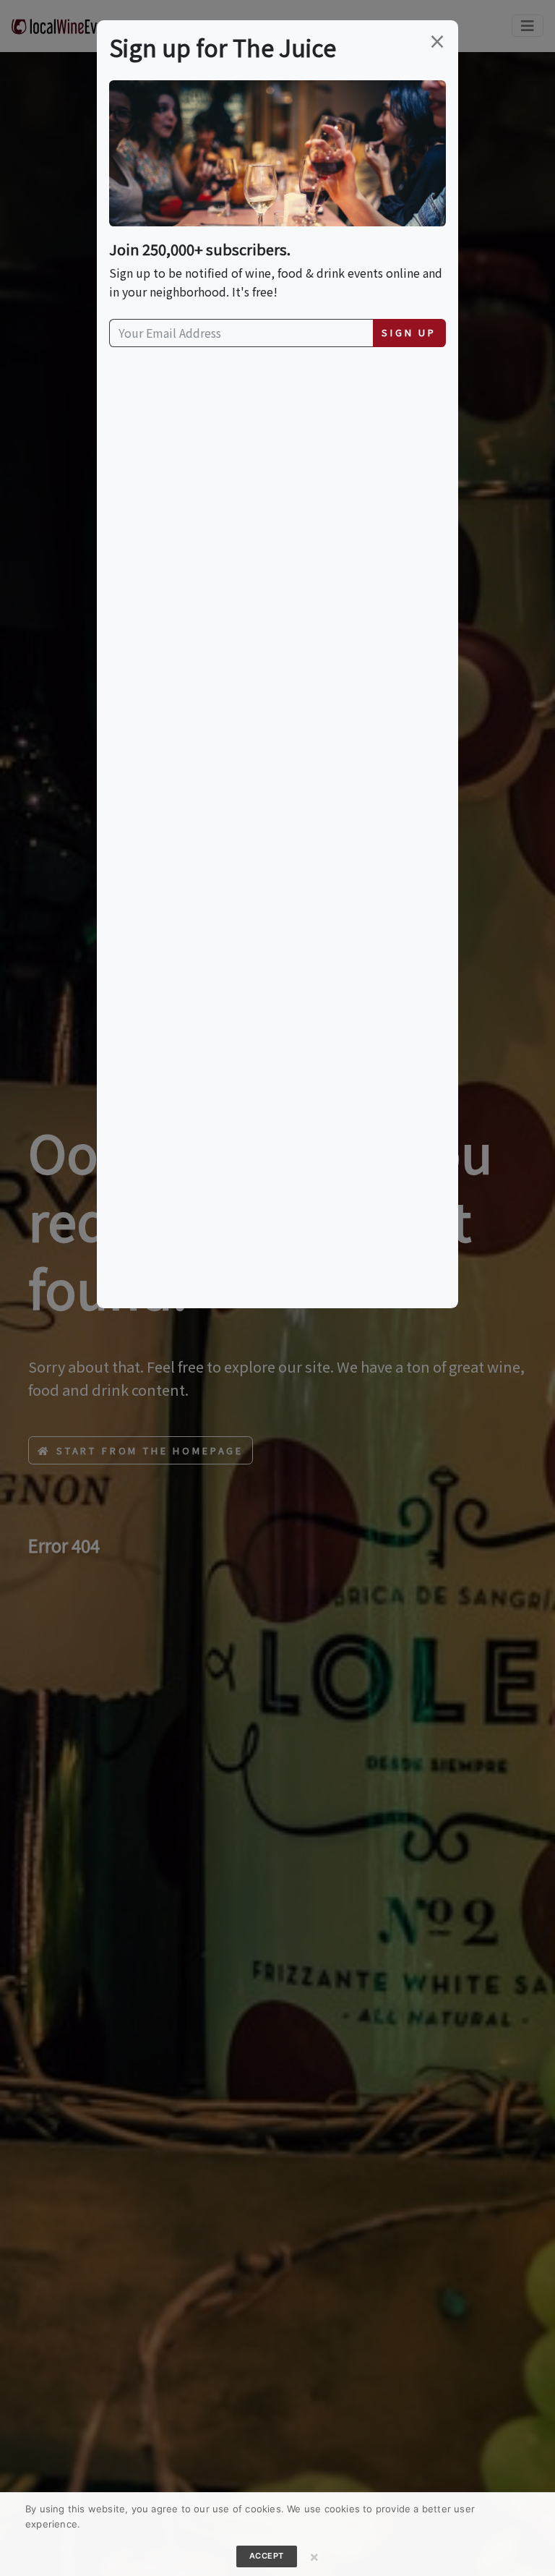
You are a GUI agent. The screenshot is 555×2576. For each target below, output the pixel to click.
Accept (267, 2556)
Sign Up (409, 332)
